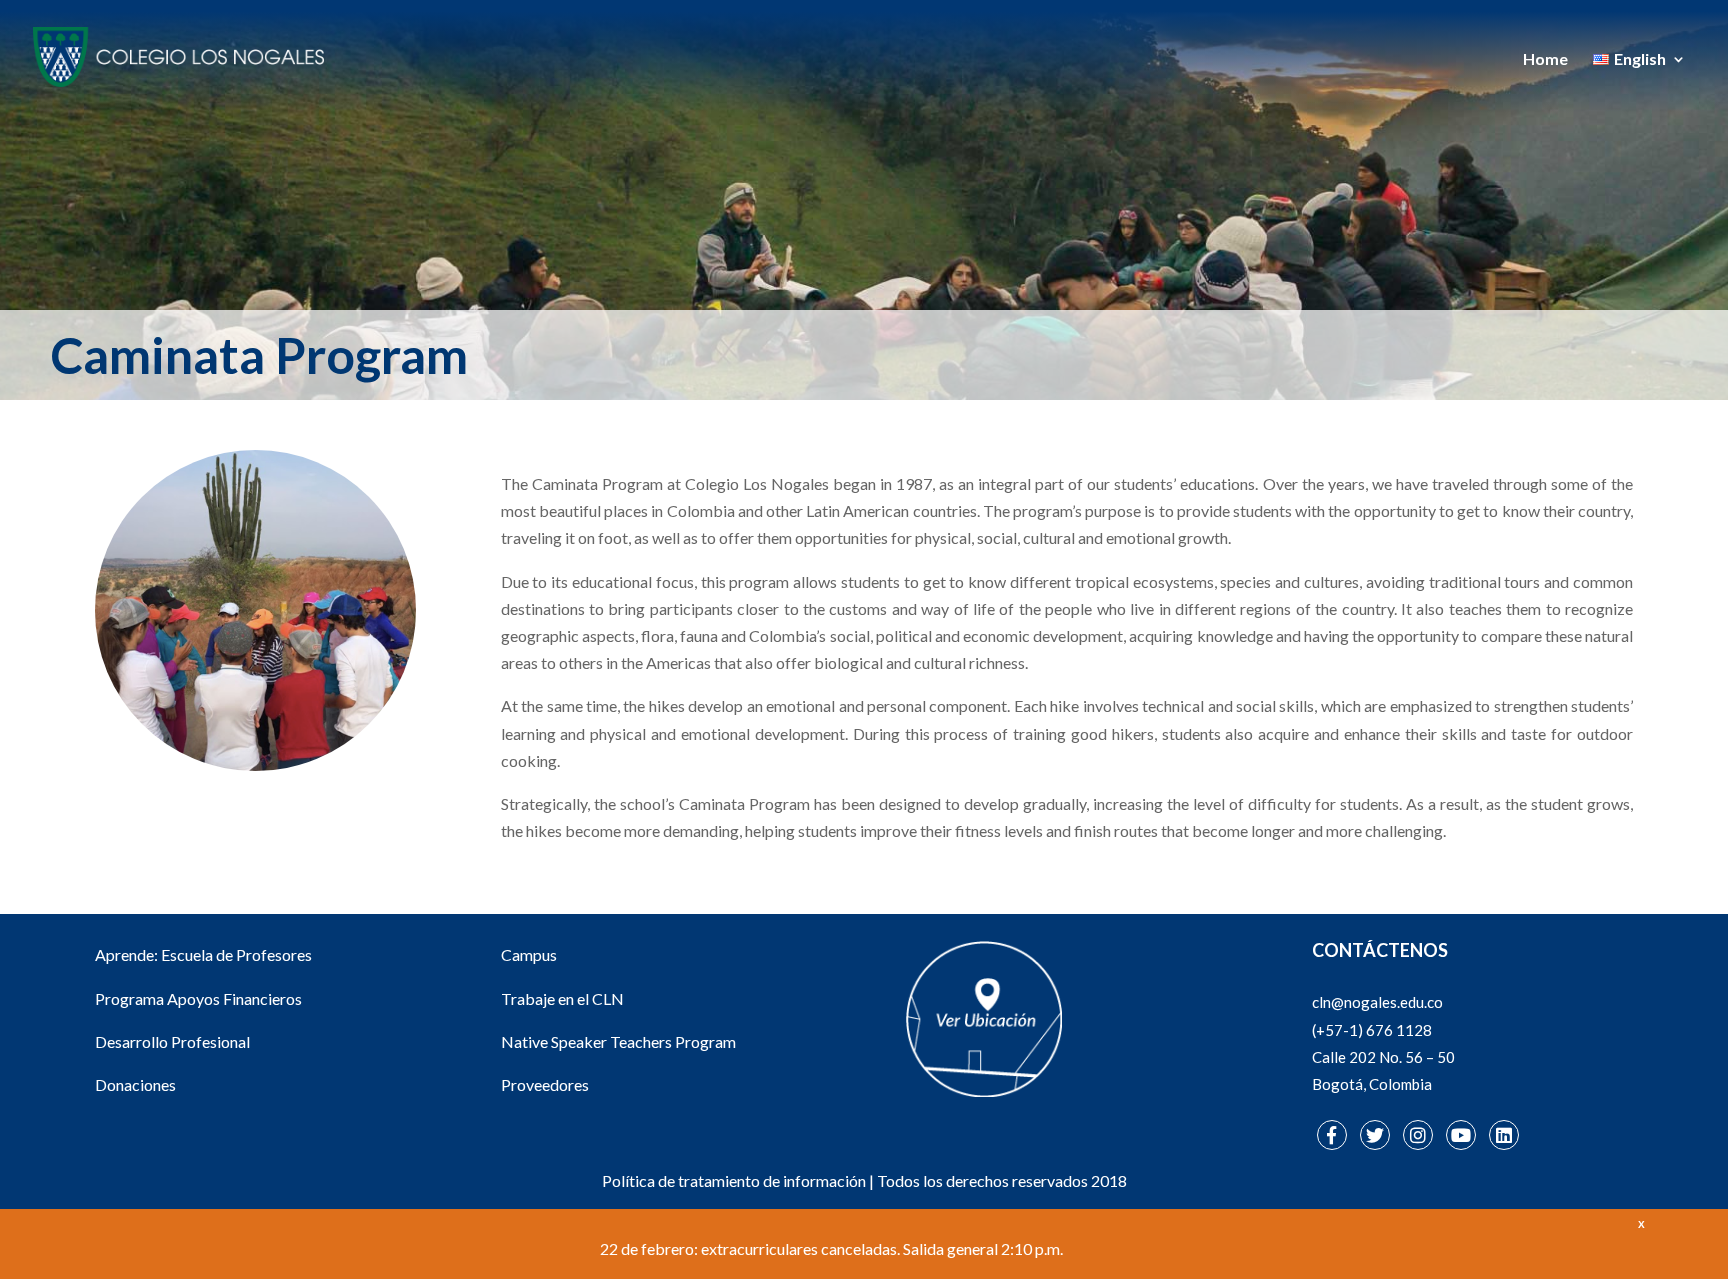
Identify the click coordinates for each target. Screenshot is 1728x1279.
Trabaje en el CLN (562, 998)
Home (1545, 60)
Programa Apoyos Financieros (198, 998)
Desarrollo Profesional (172, 1041)
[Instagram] (1418, 1135)
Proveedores (545, 1084)
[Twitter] (1375, 1135)
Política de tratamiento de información (734, 1180)
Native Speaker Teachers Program (618, 1041)
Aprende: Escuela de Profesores (203, 954)
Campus (529, 954)
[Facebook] (1332, 1135)
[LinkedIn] (1504, 1135)
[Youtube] (1461, 1135)
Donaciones (135, 1084)
